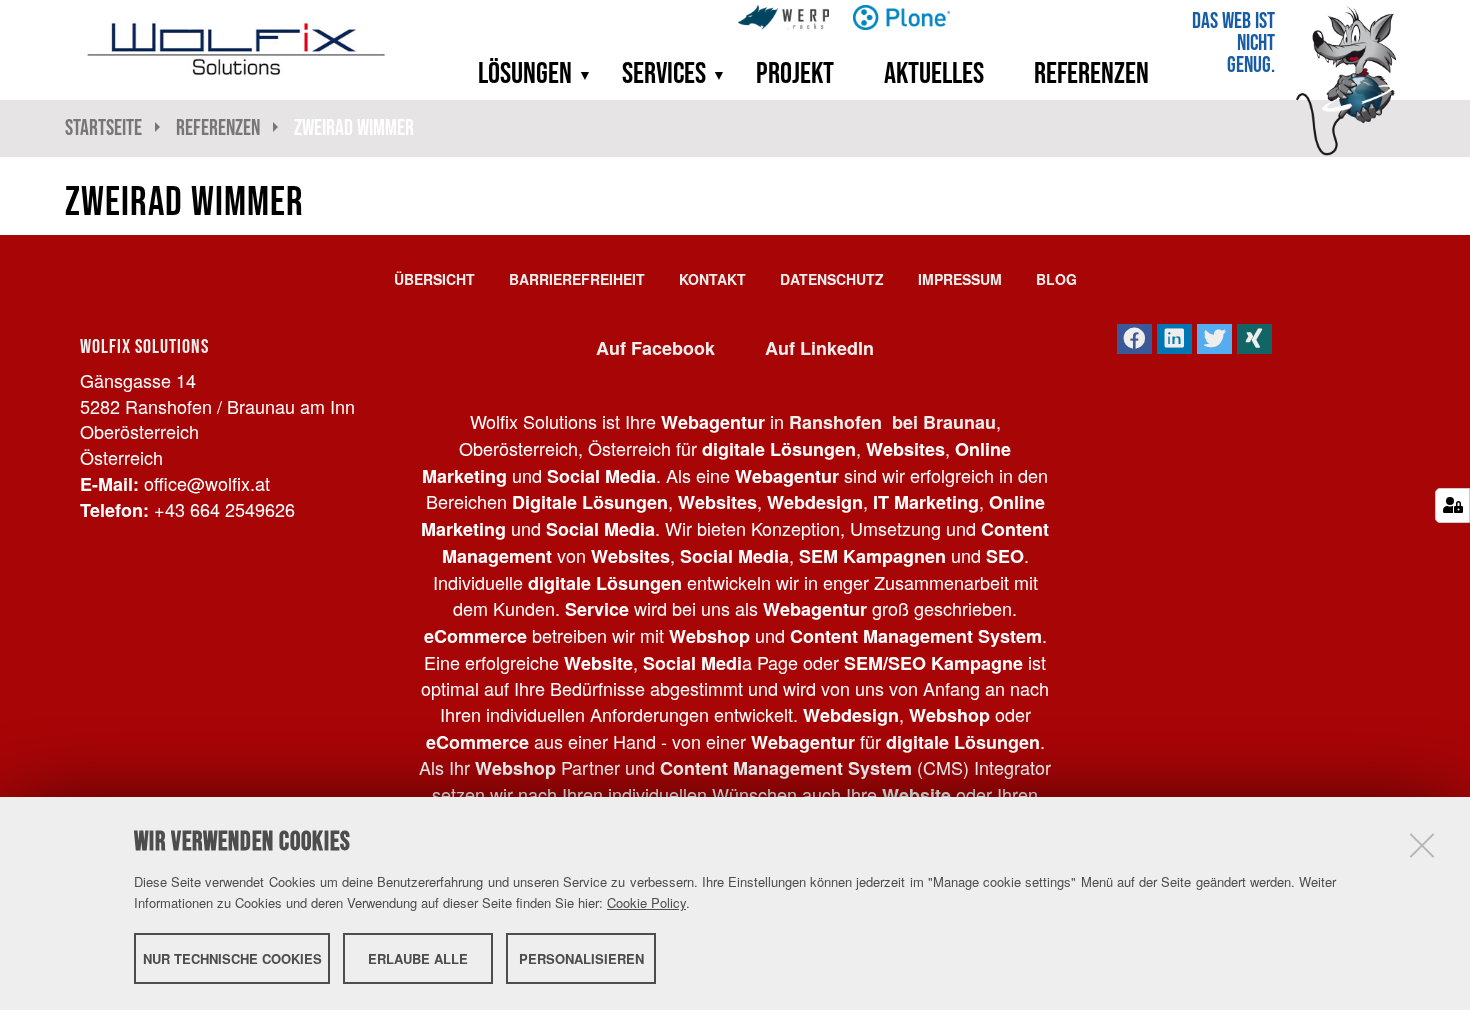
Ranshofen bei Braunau (892, 422)
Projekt (795, 73)
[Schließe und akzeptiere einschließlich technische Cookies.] (1422, 845)
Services (664, 73)
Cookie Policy (646, 902)
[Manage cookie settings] (1452, 505)
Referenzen (1091, 73)
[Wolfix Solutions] (236, 48)
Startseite (103, 127)
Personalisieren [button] (581, 957)
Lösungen (525, 73)
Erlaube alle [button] (418, 957)
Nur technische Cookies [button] (232, 957)
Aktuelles (934, 73)
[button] (579, 73)
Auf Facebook (655, 348)
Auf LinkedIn (819, 348)
